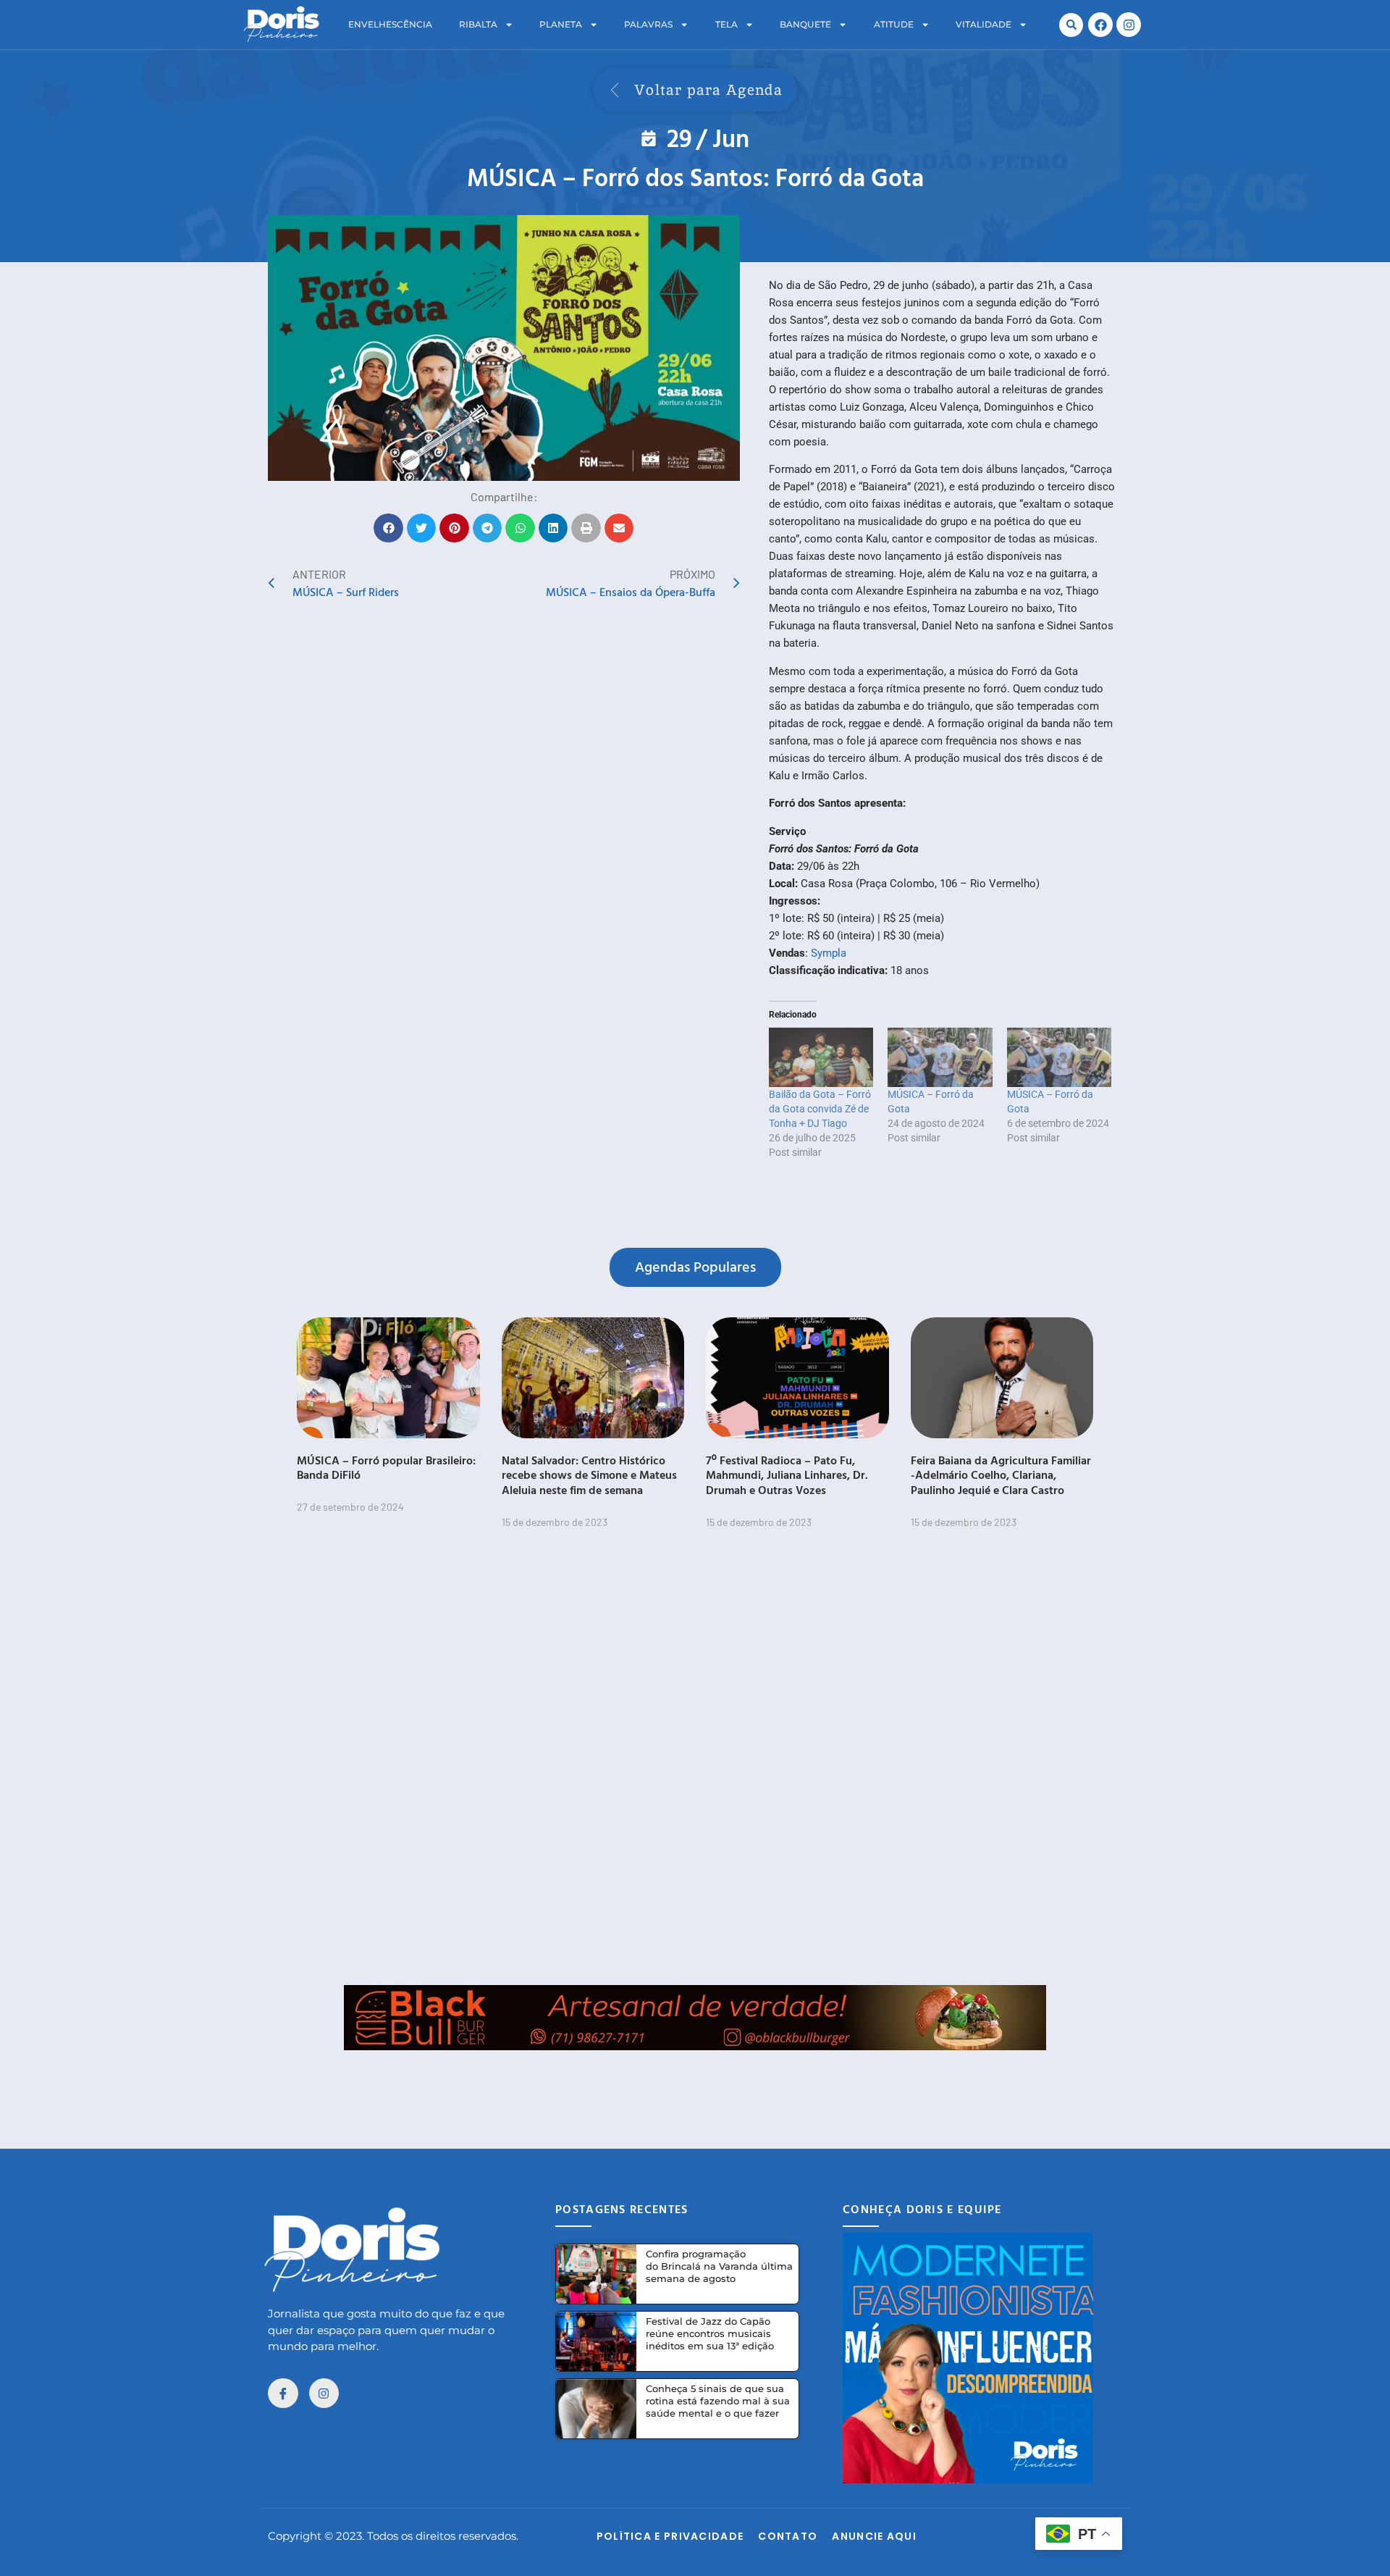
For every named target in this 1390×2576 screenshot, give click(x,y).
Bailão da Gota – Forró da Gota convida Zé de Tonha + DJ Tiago (820, 1109)
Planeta (561, 24)
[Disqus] (695, 1766)
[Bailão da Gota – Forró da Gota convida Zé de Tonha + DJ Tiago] (821, 1057)
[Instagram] (1129, 25)
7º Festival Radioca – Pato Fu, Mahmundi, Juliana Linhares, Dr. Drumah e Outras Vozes (787, 1475)
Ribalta (478, 24)
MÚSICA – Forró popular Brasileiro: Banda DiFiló (386, 1468)
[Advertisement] (695, 2083)
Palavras (648, 24)
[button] (1071, 25)
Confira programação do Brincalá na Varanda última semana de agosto (719, 2266)
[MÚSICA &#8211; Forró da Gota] (940, 1057)
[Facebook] (1100, 25)
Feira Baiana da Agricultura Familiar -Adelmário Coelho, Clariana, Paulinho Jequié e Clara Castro (1001, 1475)
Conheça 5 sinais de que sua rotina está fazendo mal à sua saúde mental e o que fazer (718, 2401)
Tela (726, 24)
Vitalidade (983, 24)
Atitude (894, 24)
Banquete (805, 24)
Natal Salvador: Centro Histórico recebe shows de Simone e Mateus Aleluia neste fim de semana (589, 1475)
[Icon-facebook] (283, 2394)
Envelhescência (390, 24)
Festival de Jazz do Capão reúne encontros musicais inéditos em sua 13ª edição (710, 2333)
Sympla (829, 953)
